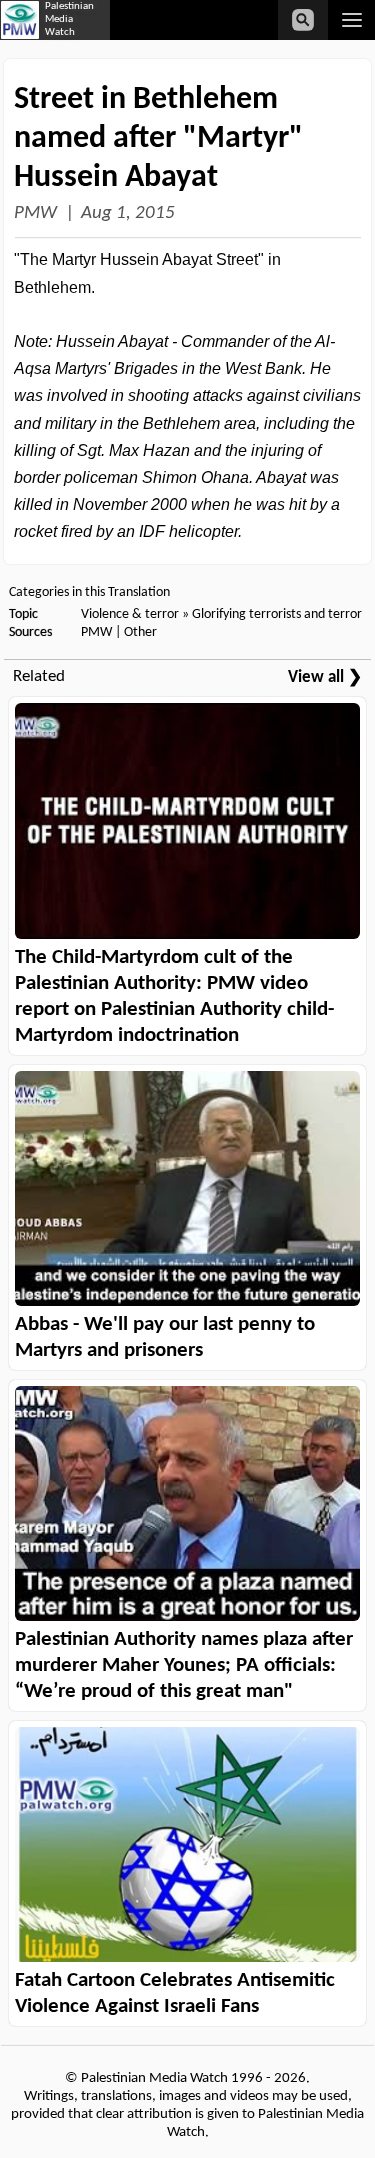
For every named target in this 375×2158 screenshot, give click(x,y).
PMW (35, 213)
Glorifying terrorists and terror (277, 614)
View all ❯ (325, 677)
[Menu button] (351, 20)
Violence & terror (130, 614)
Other (140, 632)
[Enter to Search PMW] (303, 20)
